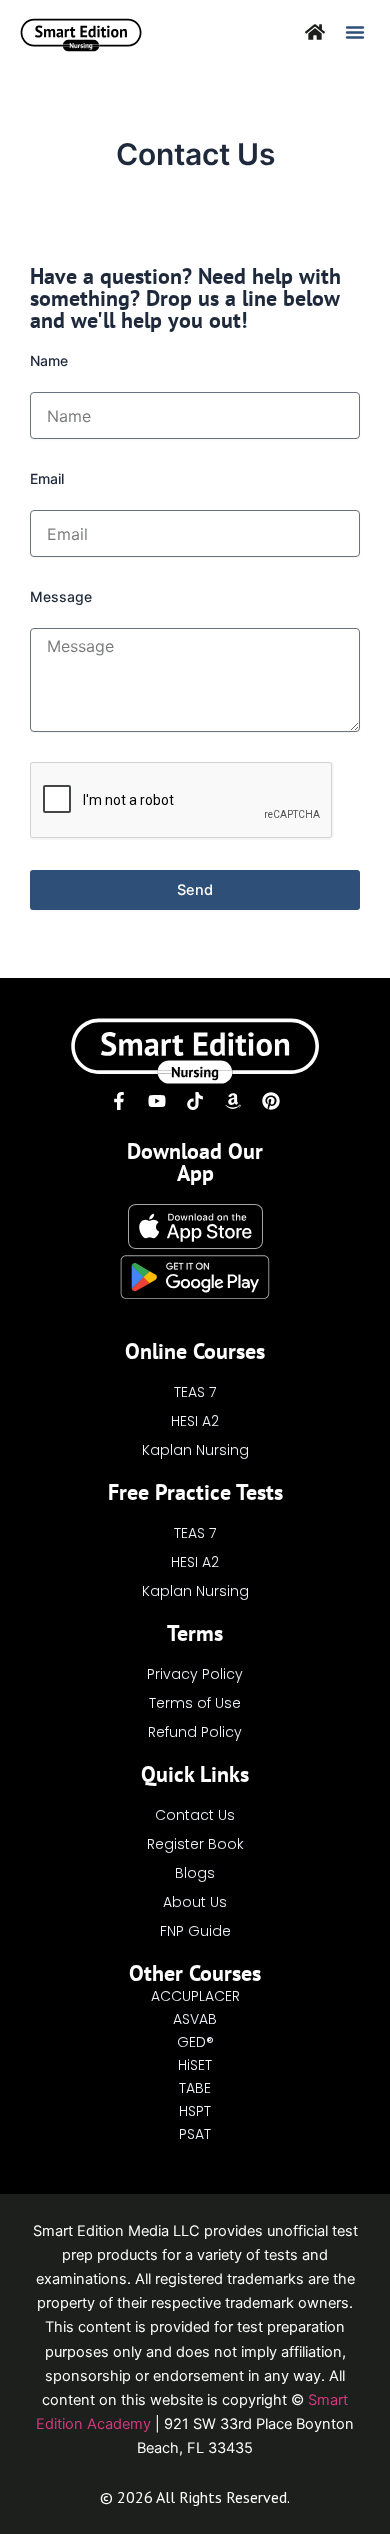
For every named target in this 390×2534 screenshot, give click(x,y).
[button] (355, 32)
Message (61, 596)
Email (47, 478)
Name (49, 360)
